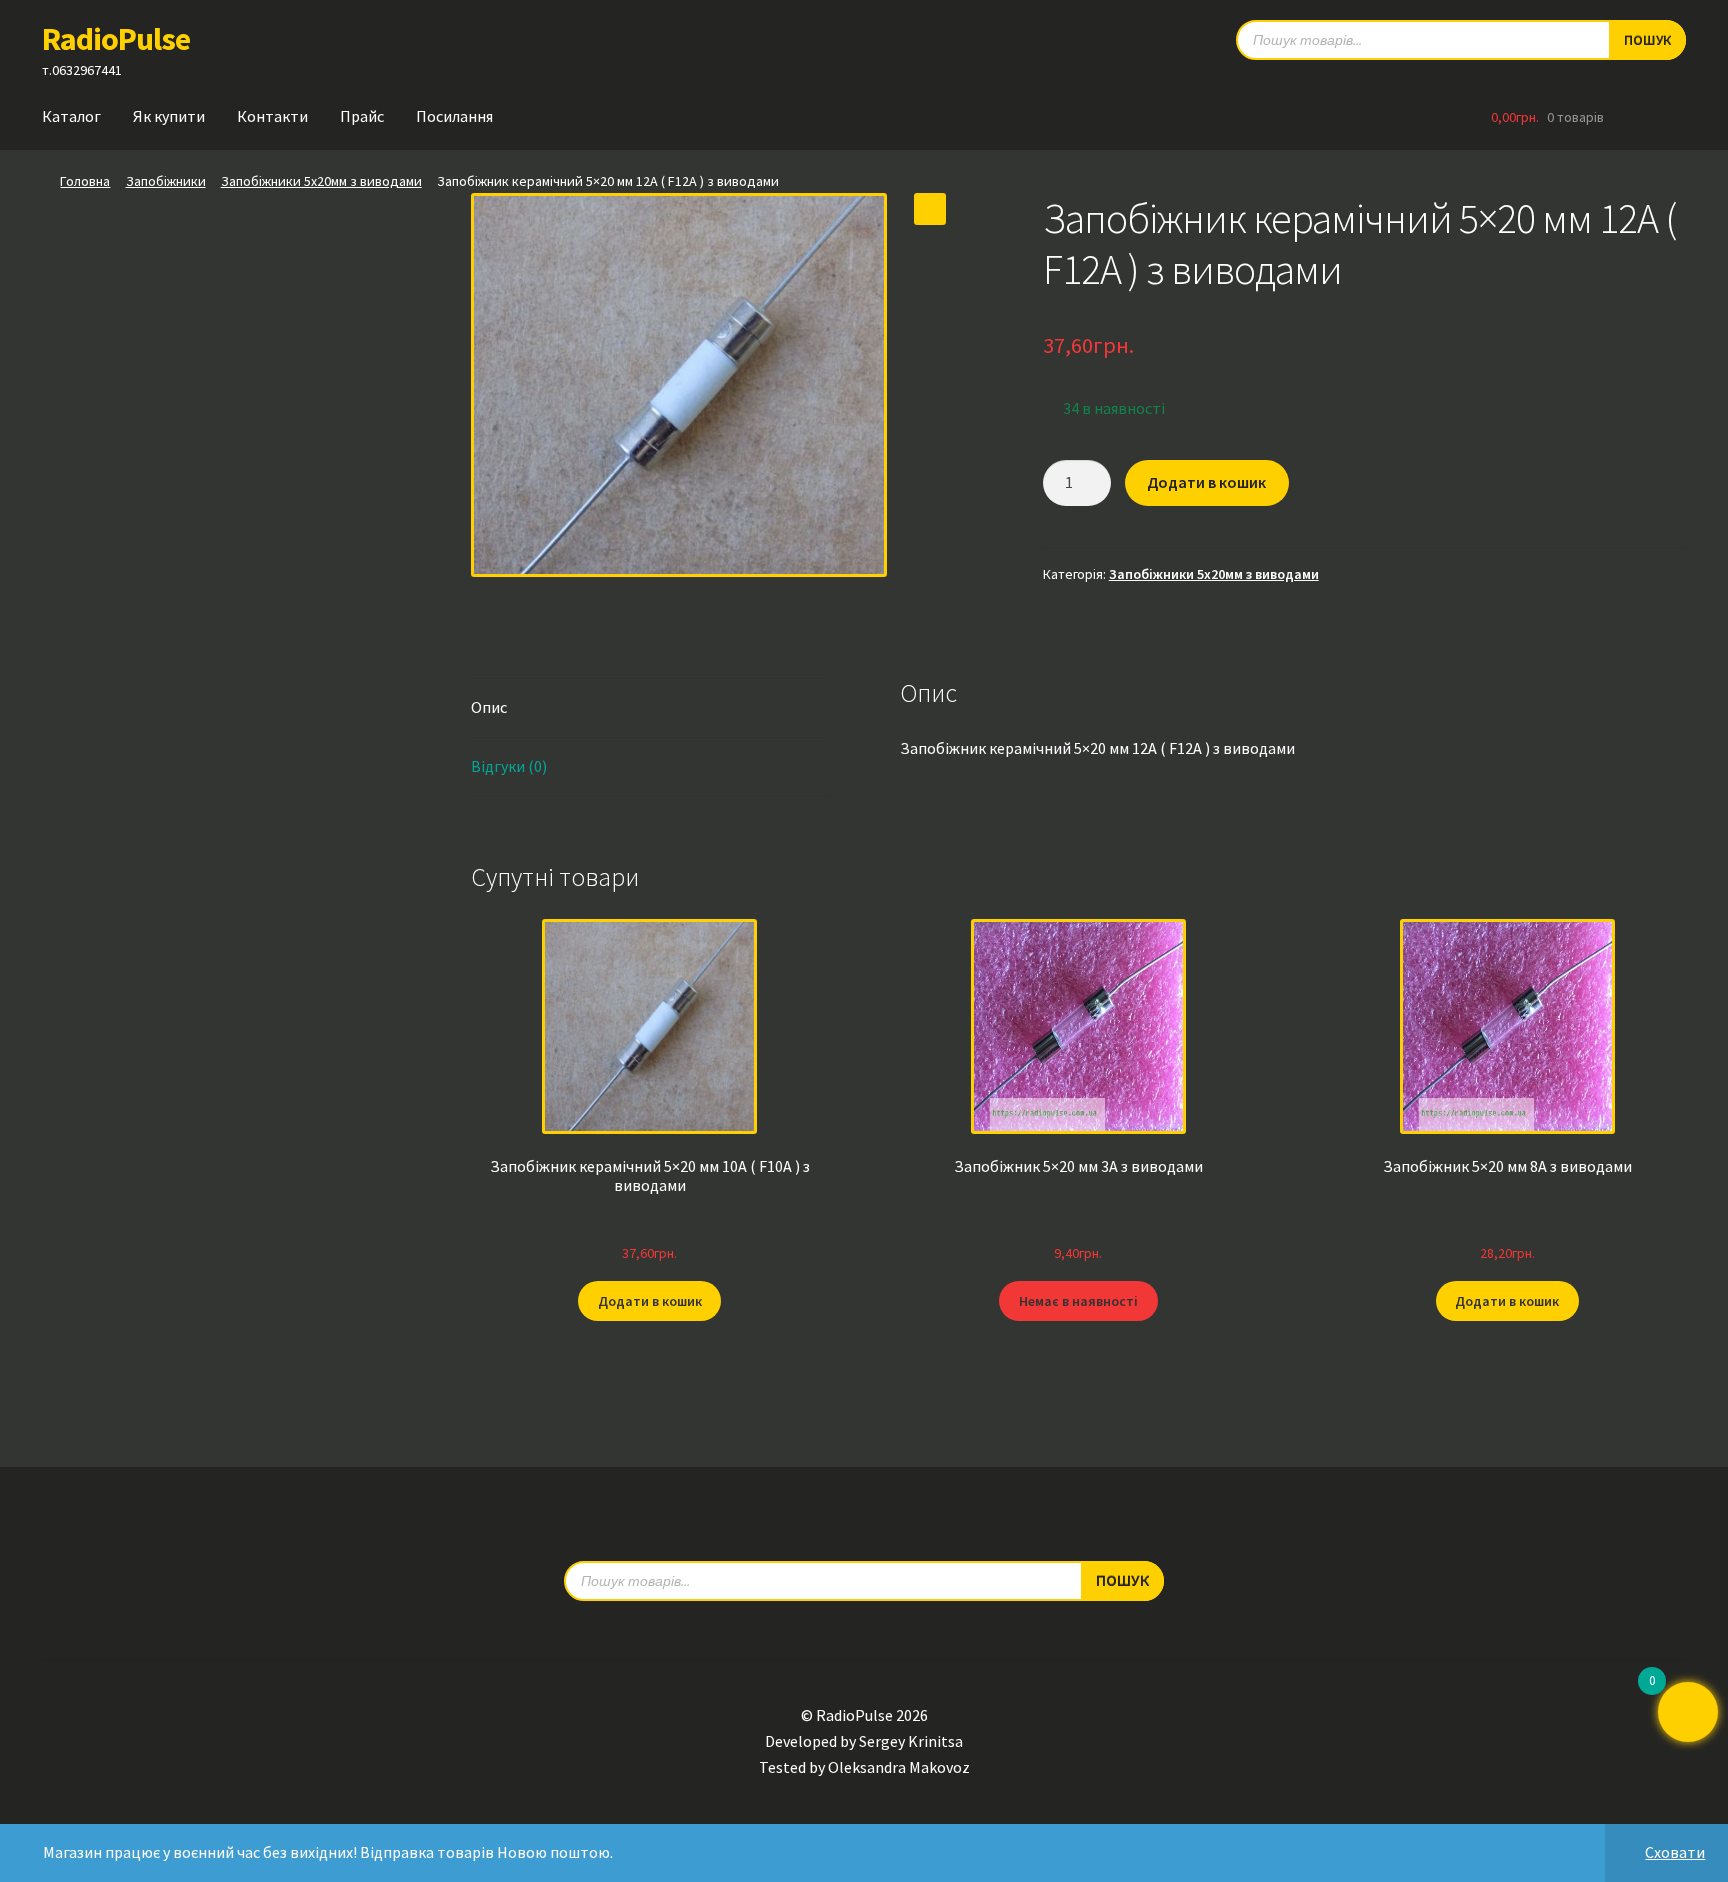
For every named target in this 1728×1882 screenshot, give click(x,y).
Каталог (71, 116)
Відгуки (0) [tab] (509, 766)
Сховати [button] (1675, 1852)
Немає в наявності (1078, 1301)
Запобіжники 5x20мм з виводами (321, 181)
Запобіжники (166, 181)
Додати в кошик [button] (650, 1301)
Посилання (454, 116)
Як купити (169, 116)
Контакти (272, 116)
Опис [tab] (489, 707)
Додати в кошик (1206, 482)
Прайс (362, 116)
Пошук (1647, 40)
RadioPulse (116, 39)
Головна (85, 181)
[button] (930, 209)
